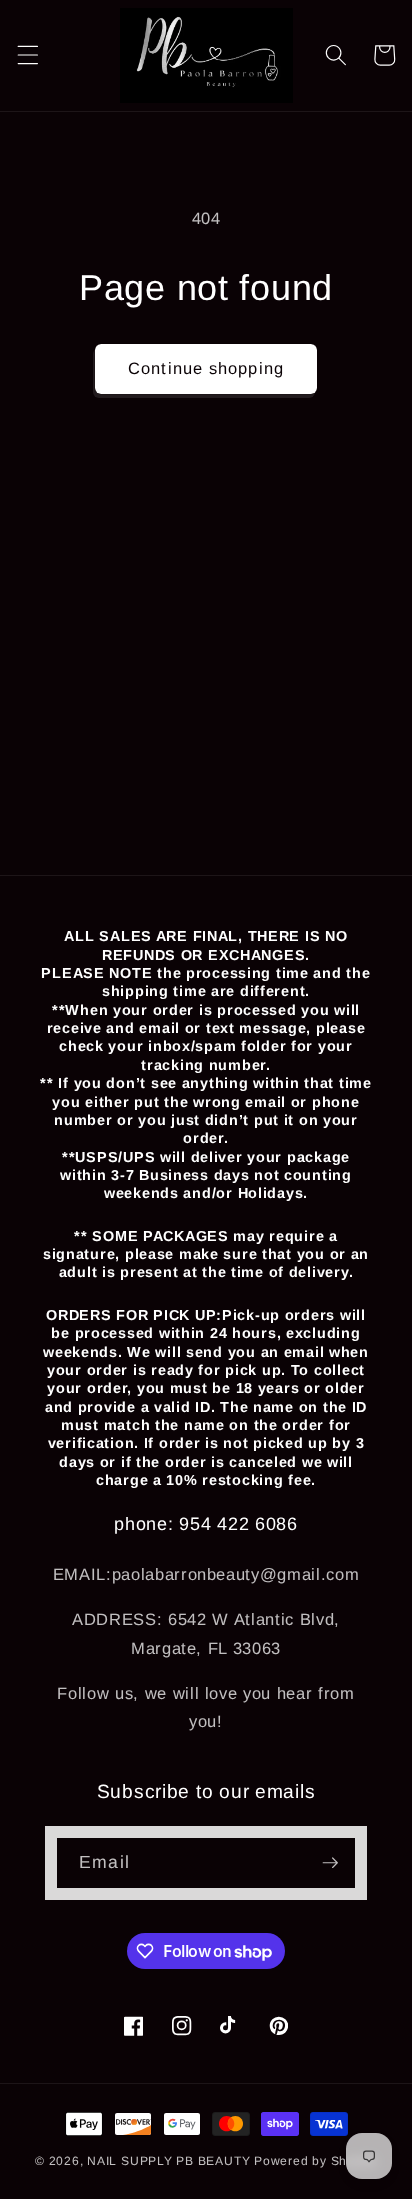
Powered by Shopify (315, 2161)
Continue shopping (206, 368)
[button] (27, 55)
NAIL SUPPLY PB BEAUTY (168, 2161)
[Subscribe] (330, 1863)
